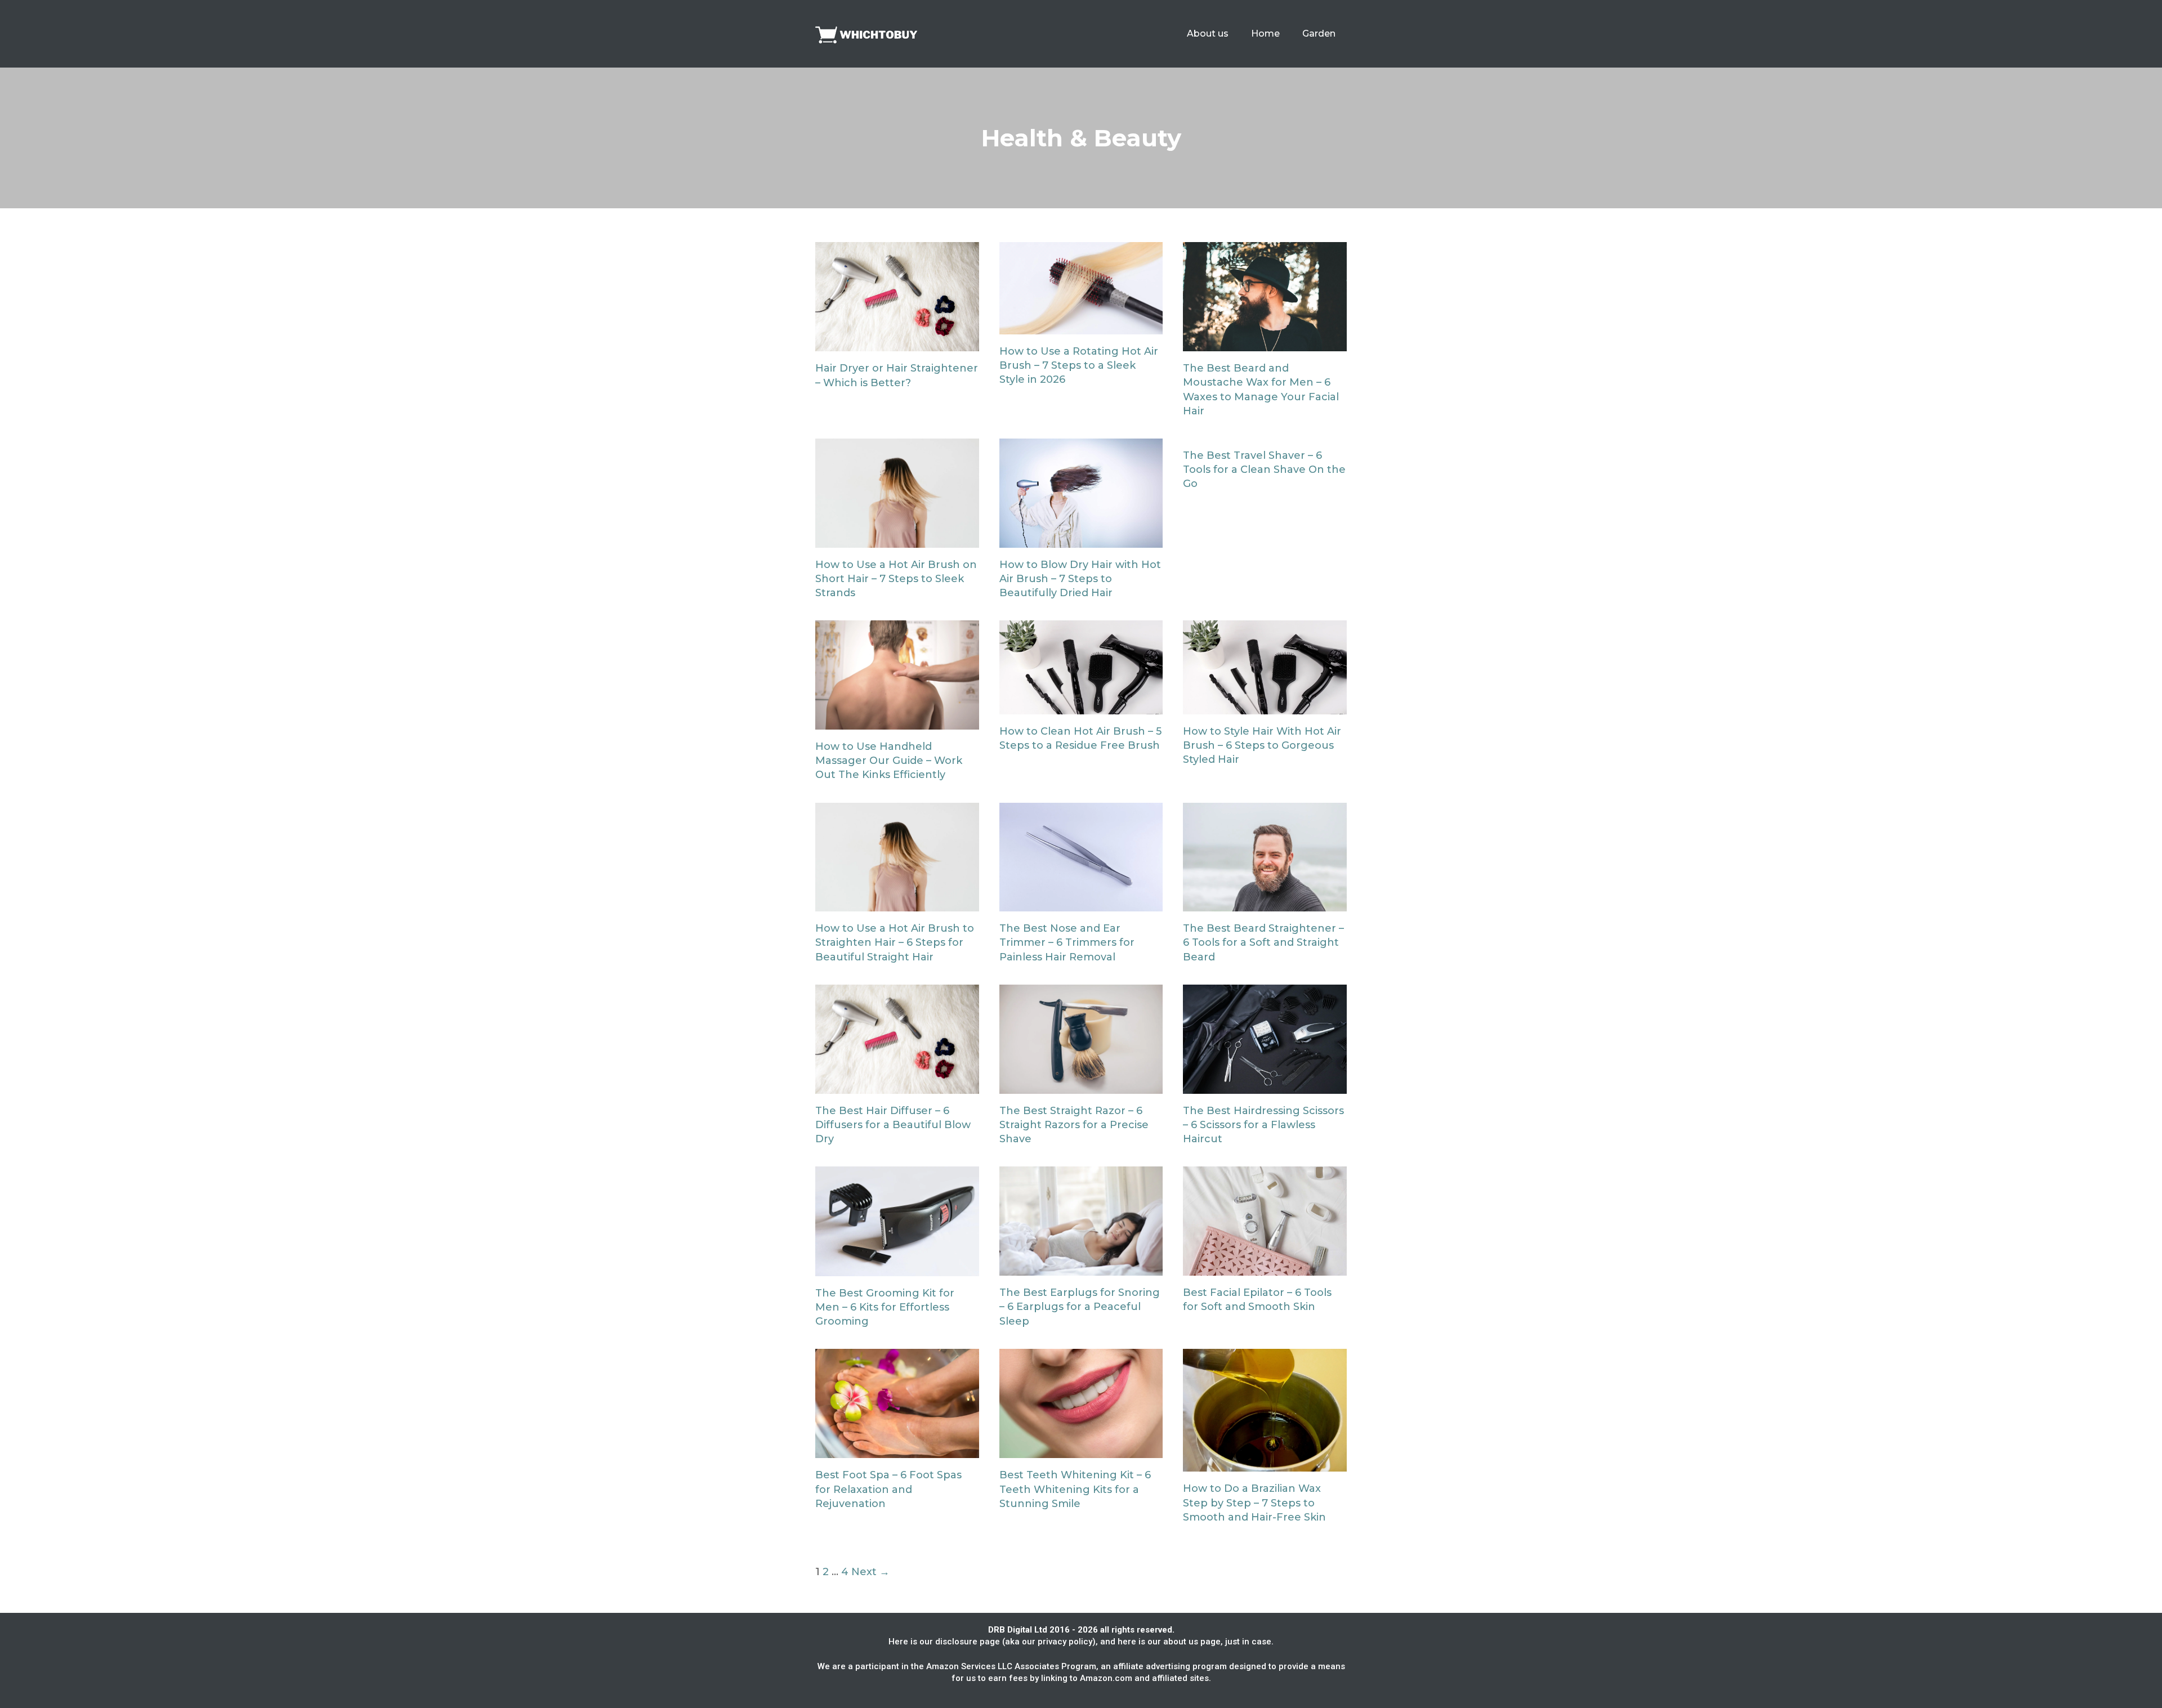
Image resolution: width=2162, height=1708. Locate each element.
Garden (1319, 33)
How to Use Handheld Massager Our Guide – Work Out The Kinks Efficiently (889, 761)
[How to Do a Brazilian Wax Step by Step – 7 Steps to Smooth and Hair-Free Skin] (1265, 1464)
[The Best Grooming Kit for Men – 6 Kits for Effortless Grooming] (897, 1269)
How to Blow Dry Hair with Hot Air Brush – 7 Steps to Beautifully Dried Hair (1080, 579)
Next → (870, 1572)
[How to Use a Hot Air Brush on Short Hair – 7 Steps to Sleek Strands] (897, 540)
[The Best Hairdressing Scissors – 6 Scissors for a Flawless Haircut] (1265, 1086)
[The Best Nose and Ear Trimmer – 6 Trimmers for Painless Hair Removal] (1081, 904)
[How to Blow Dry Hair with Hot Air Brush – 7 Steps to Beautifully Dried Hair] (1081, 540)
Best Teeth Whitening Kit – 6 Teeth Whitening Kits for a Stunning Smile (1075, 1489)
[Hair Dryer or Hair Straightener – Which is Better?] (897, 344)
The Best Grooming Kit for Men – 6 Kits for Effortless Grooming (885, 1307)
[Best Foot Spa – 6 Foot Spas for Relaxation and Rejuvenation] (897, 1451)
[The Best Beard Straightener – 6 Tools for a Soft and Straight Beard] (1265, 904)
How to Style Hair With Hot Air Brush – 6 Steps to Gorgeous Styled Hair (1262, 745)
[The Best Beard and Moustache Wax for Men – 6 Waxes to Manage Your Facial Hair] (1265, 344)
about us (1181, 1642)
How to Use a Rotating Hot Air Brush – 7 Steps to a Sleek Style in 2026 (1079, 365)
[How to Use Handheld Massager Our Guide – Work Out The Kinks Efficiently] (897, 722)
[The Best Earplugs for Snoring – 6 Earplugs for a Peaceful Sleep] (1081, 1268)
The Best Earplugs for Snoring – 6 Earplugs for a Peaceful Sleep (1080, 1307)
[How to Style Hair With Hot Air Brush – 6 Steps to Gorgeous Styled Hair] (1265, 707)
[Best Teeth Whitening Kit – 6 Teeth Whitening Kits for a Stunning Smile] (1081, 1451)
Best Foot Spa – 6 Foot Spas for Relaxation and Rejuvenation (888, 1489)
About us (1208, 33)
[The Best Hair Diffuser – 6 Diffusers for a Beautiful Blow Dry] (897, 1086)
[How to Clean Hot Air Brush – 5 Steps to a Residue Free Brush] (1081, 707)
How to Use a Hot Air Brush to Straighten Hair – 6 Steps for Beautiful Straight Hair (895, 942)
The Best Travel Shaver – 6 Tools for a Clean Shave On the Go (1264, 470)
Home (1265, 33)
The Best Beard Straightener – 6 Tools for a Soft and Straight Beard (1263, 942)
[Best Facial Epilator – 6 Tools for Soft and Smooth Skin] (1265, 1268)
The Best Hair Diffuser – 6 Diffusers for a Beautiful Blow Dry (893, 1125)
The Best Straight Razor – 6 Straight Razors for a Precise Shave (1074, 1125)
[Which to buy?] (872, 33)
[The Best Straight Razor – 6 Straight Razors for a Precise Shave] (1081, 1086)
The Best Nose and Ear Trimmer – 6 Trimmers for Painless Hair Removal (1067, 942)
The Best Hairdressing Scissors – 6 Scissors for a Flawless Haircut (1263, 1125)
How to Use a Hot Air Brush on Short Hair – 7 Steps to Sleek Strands (896, 579)
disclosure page (968, 1642)
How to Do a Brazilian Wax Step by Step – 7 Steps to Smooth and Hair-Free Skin (1254, 1503)
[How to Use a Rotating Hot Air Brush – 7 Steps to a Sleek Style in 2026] (1081, 327)
